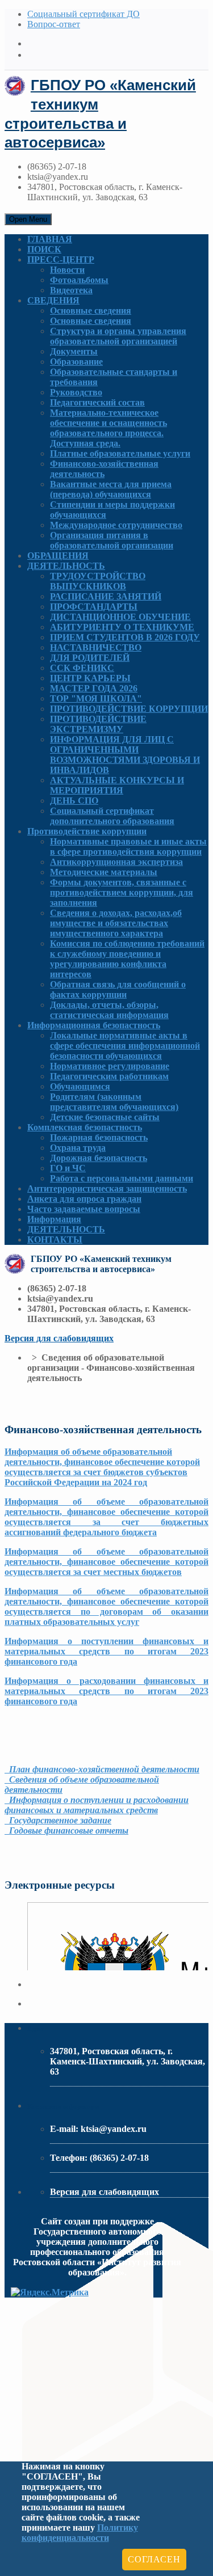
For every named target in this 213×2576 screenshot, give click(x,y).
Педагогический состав (97, 402)
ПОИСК (44, 249)
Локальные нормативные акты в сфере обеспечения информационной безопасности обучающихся (125, 1046)
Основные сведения (91, 311)
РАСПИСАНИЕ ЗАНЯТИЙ (106, 596)
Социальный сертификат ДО (83, 14)
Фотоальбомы (79, 280)
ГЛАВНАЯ (50, 239)
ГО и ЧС (68, 1168)
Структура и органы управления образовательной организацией (118, 336)
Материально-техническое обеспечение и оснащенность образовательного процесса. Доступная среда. (108, 428)
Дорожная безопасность (99, 1158)
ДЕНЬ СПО (74, 801)
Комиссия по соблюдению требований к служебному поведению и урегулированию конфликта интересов (127, 959)
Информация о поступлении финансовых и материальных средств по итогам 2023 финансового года (106, 1651)
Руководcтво (76, 392)
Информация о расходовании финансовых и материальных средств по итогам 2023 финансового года (106, 1691)
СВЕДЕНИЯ (53, 300)
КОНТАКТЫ (55, 1240)
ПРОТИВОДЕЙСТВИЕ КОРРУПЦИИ (129, 709)
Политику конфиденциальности (80, 2533)
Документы (74, 351)
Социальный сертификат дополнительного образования (112, 816)
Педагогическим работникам (109, 1076)
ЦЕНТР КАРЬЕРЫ (90, 678)
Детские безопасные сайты (105, 1117)
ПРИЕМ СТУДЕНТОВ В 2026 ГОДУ (125, 637)
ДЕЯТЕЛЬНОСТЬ (66, 566)
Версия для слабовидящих (59, 1338)
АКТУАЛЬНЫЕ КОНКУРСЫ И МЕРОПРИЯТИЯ (117, 785)
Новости (67, 270)
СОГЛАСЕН (154, 2559)
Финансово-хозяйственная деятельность (104, 469)
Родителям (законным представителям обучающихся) (114, 1102)
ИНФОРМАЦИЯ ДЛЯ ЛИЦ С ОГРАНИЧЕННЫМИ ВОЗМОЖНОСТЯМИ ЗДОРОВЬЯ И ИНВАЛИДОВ (125, 755)
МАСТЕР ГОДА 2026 (94, 688)
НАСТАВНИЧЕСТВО (96, 647)
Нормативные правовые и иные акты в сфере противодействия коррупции (128, 846)
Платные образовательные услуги (120, 453)
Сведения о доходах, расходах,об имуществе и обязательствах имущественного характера (116, 923)
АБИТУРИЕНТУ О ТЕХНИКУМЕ (122, 627)
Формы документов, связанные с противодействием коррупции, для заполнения (122, 892)
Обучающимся (80, 1086)
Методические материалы (104, 872)
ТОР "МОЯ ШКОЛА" (96, 698)
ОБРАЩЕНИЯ (58, 556)
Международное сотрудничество (116, 525)
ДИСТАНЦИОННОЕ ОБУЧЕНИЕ (120, 617)
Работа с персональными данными (122, 1178)
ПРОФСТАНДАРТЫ (94, 607)
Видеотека (71, 290)
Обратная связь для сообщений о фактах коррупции (118, 989)
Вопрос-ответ (54, 24)
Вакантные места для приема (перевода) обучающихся (111, 489)
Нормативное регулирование (110, 1066)
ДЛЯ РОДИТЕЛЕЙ (90, 658)
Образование (76, 362)
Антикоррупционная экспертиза (116, 862)
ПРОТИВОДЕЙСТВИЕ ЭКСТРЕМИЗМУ (98, 724)
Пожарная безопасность (99, 1137)
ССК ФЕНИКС (82, 668)
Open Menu (28, 219)
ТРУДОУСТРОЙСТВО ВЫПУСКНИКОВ (98, 581)
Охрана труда (78, 1148)
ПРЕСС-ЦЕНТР (61, 259)
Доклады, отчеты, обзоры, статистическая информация (109, 1010)
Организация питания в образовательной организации (112, 540)
